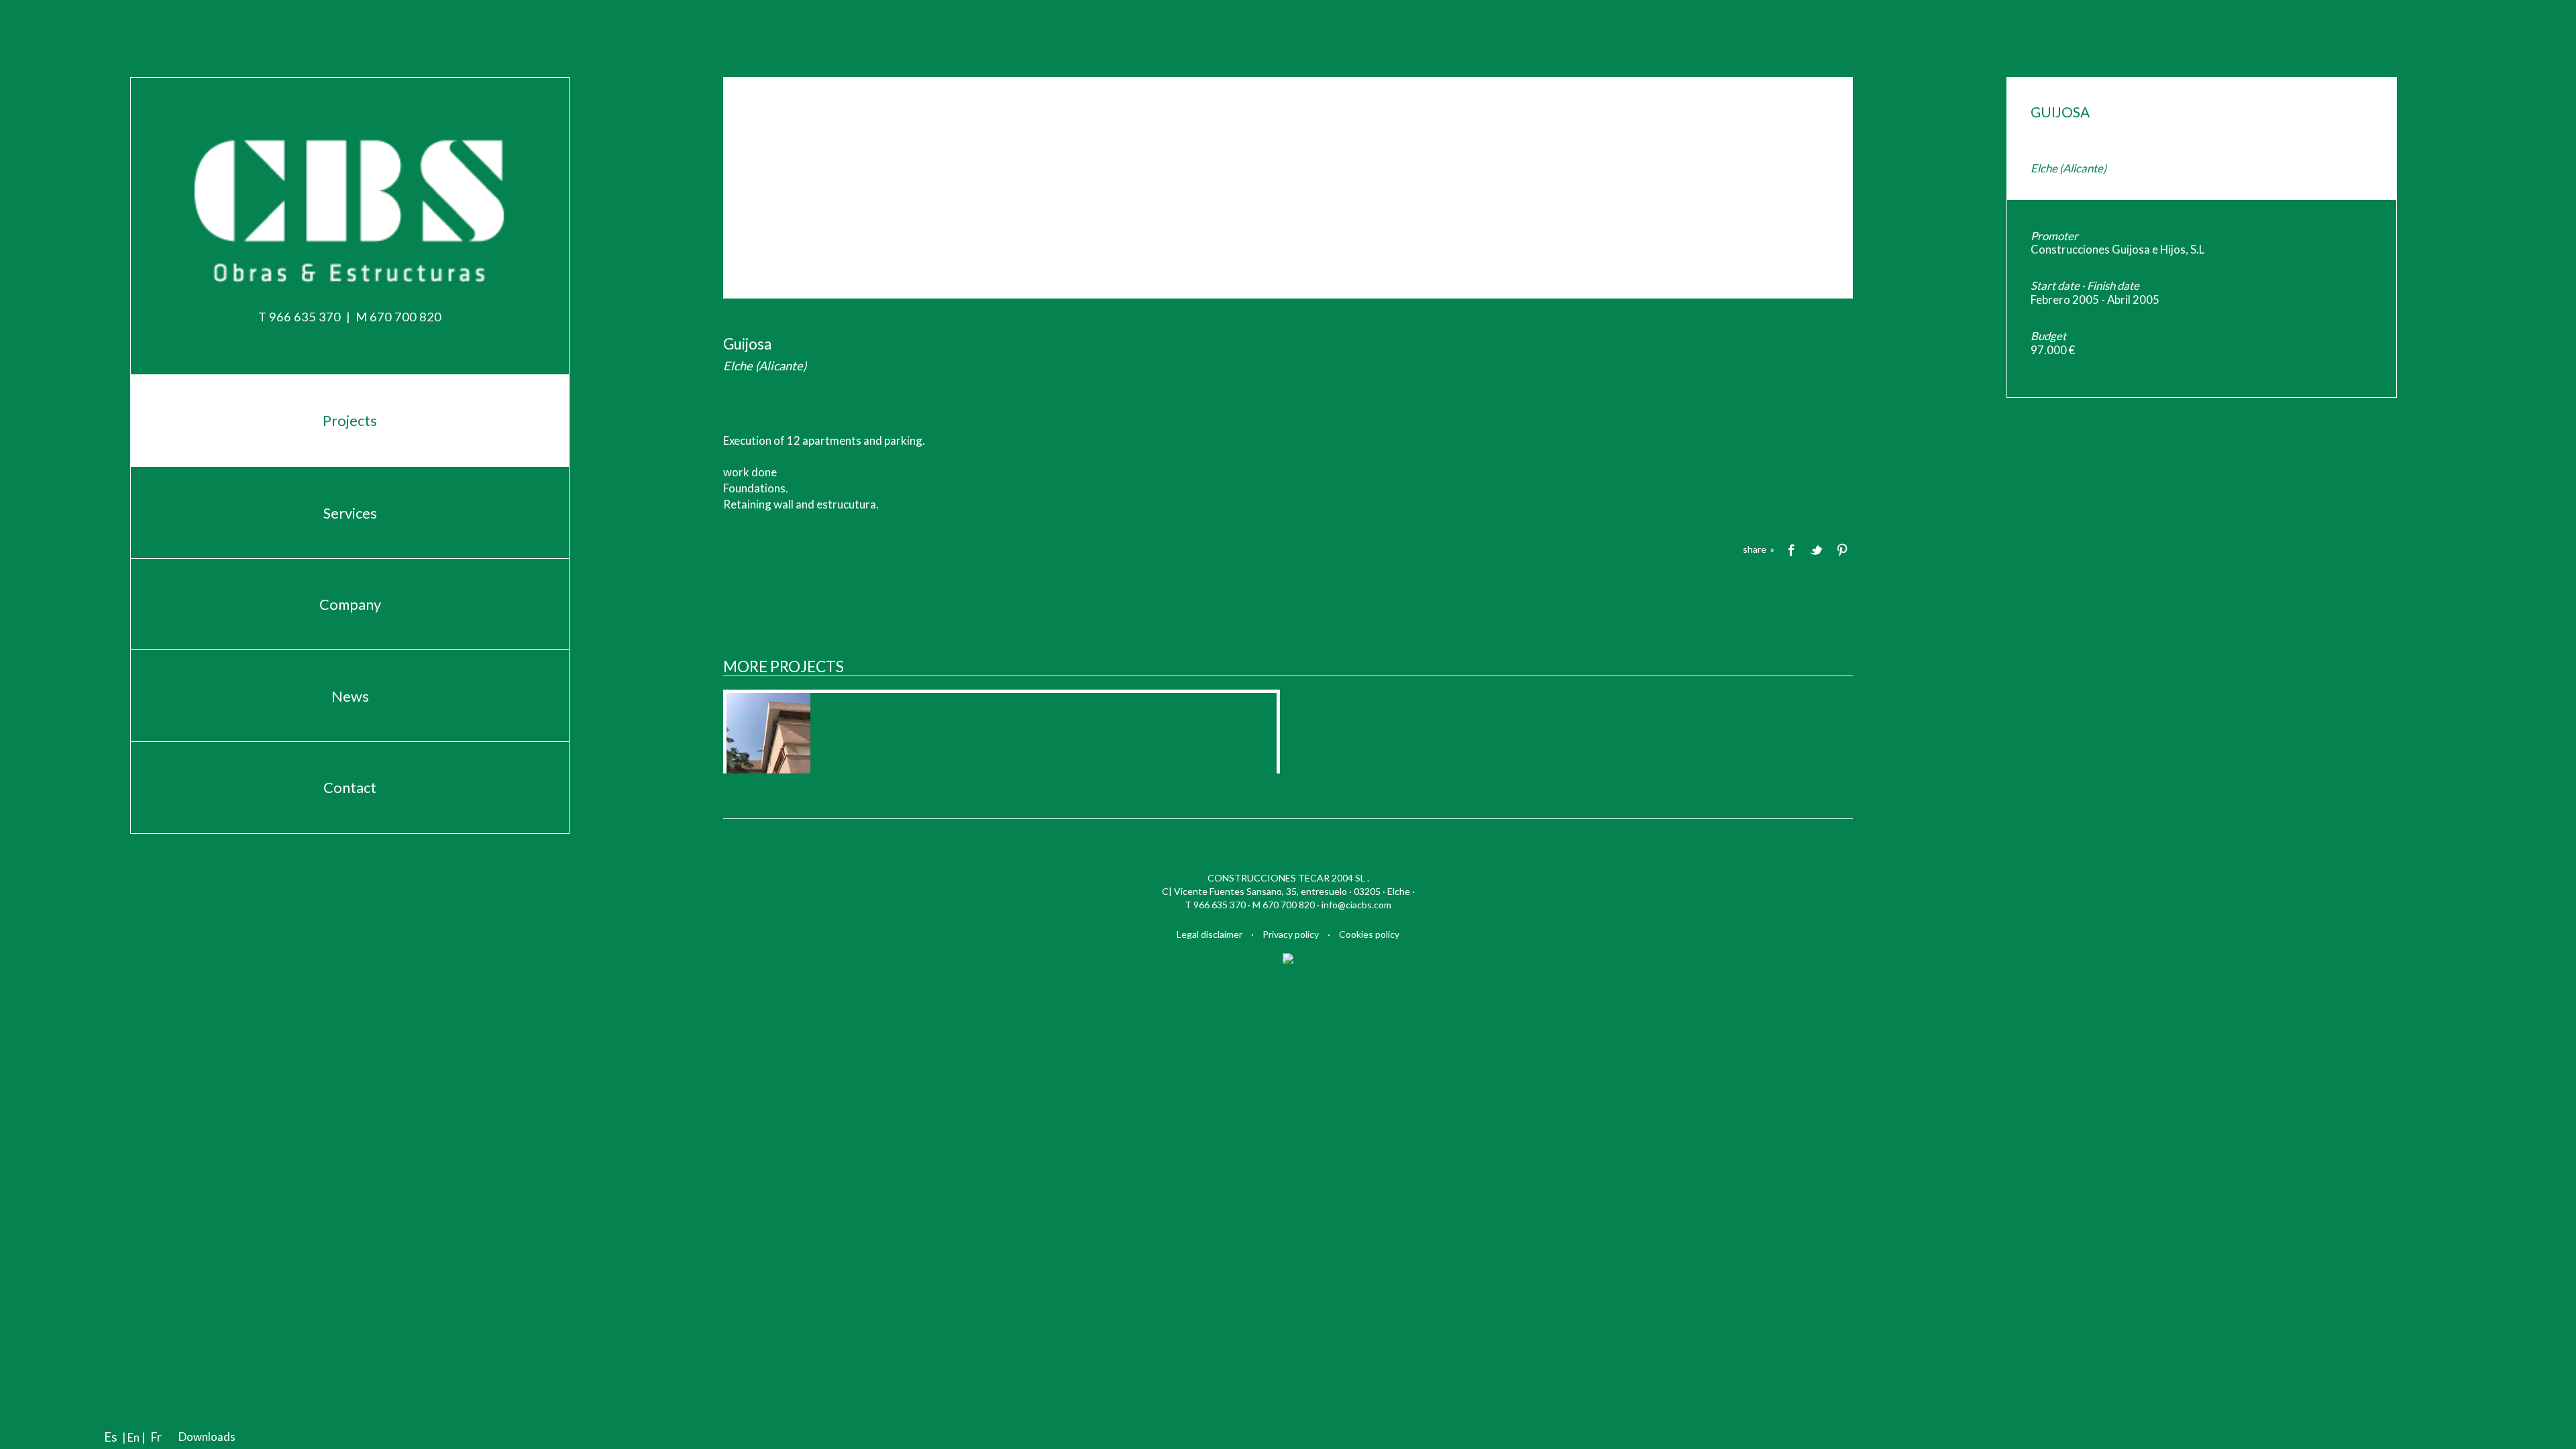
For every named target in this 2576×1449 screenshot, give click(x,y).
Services (350, 513)
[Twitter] (1817, 549)
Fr (156, 1437)
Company (350, 604)
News (350, 696)
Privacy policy (1291, 934)
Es (110, 1437)
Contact (350, 787)
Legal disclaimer (1210, 934)
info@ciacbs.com (1356, 905)
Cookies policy (1369, 934)
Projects (350, 420)
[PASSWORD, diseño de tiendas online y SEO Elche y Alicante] (1288, 957)
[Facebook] (1791, 549)
